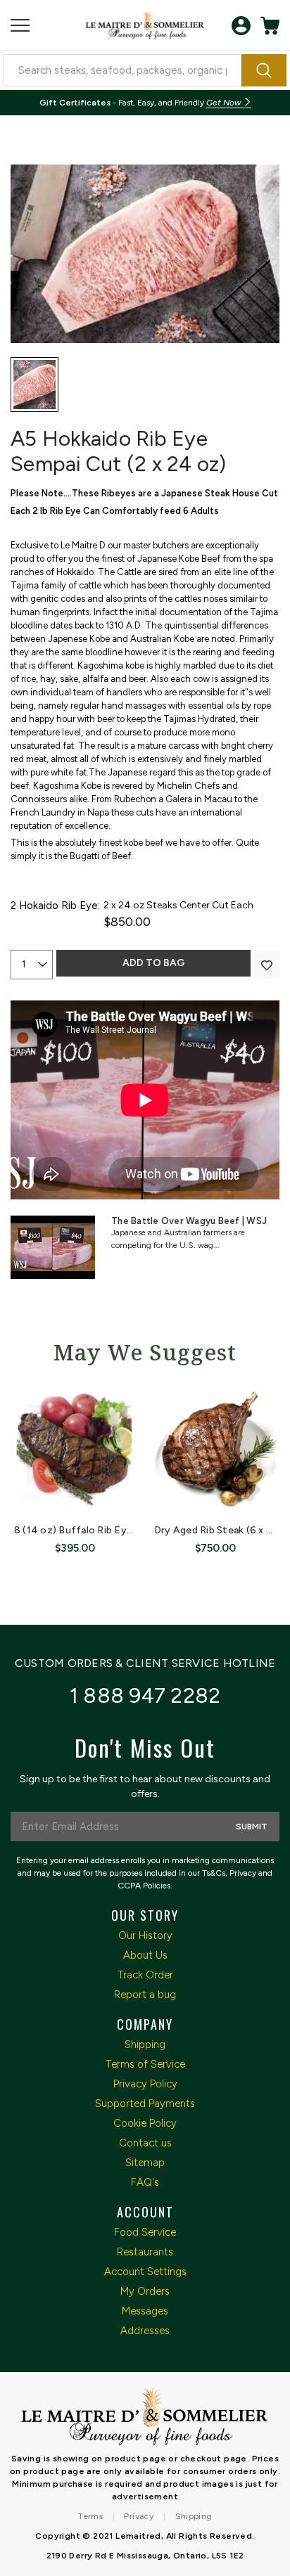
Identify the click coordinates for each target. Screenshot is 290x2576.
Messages (145, 2311)
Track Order (145, 1975)
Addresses (145, 2331)
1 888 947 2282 (145, 1695)
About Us (145, 1955)
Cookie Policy (145, 2123)
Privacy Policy (145, 2084)
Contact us (145, 2143)
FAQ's (145, 2182)
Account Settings (145, 2272)
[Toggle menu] (20, 26)
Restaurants (145, 2252)
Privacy (139, 2516)
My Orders (145, 2291)
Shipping (145, 2044)
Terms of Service (145, 2064)
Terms (90, 2516)
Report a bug (145, 1995)
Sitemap (145, 2163)
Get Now (225, 103)
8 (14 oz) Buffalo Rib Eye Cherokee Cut (107, 1530)
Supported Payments (145, 2104)
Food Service (145, 2232)
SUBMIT (252, 1827)
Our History (145, 1936)
